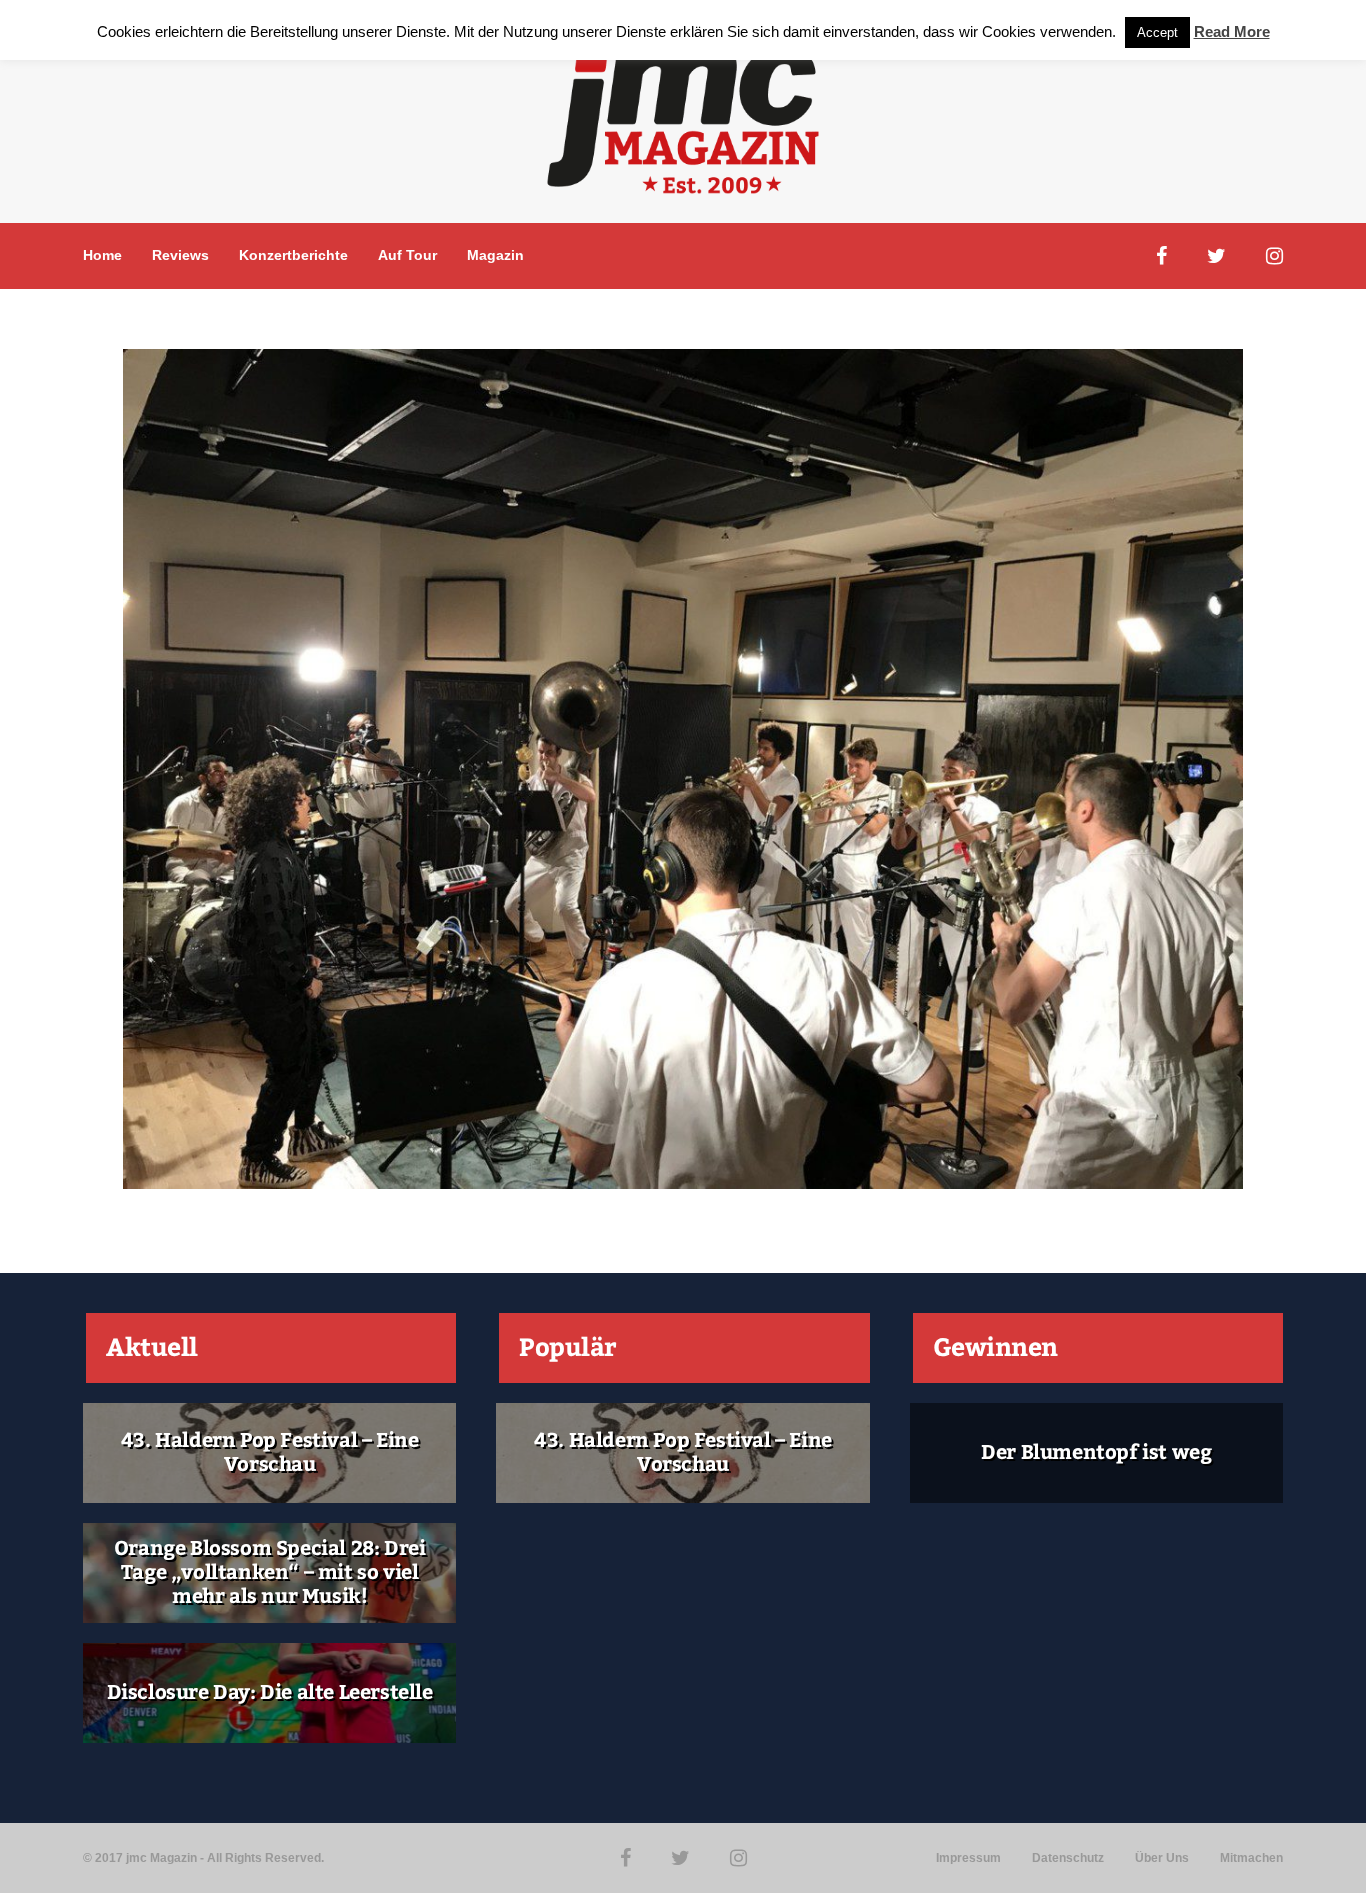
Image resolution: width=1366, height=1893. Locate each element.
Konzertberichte (293, 255)
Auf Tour (407, 255)
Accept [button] (1157, 32)
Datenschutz (1068, 1858)
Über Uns (1162, 1858)
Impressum (968, 1858)
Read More (1232, 31)
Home (102, 255)
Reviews (180, 255)
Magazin (495, 255)
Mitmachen (1251, 1858)
